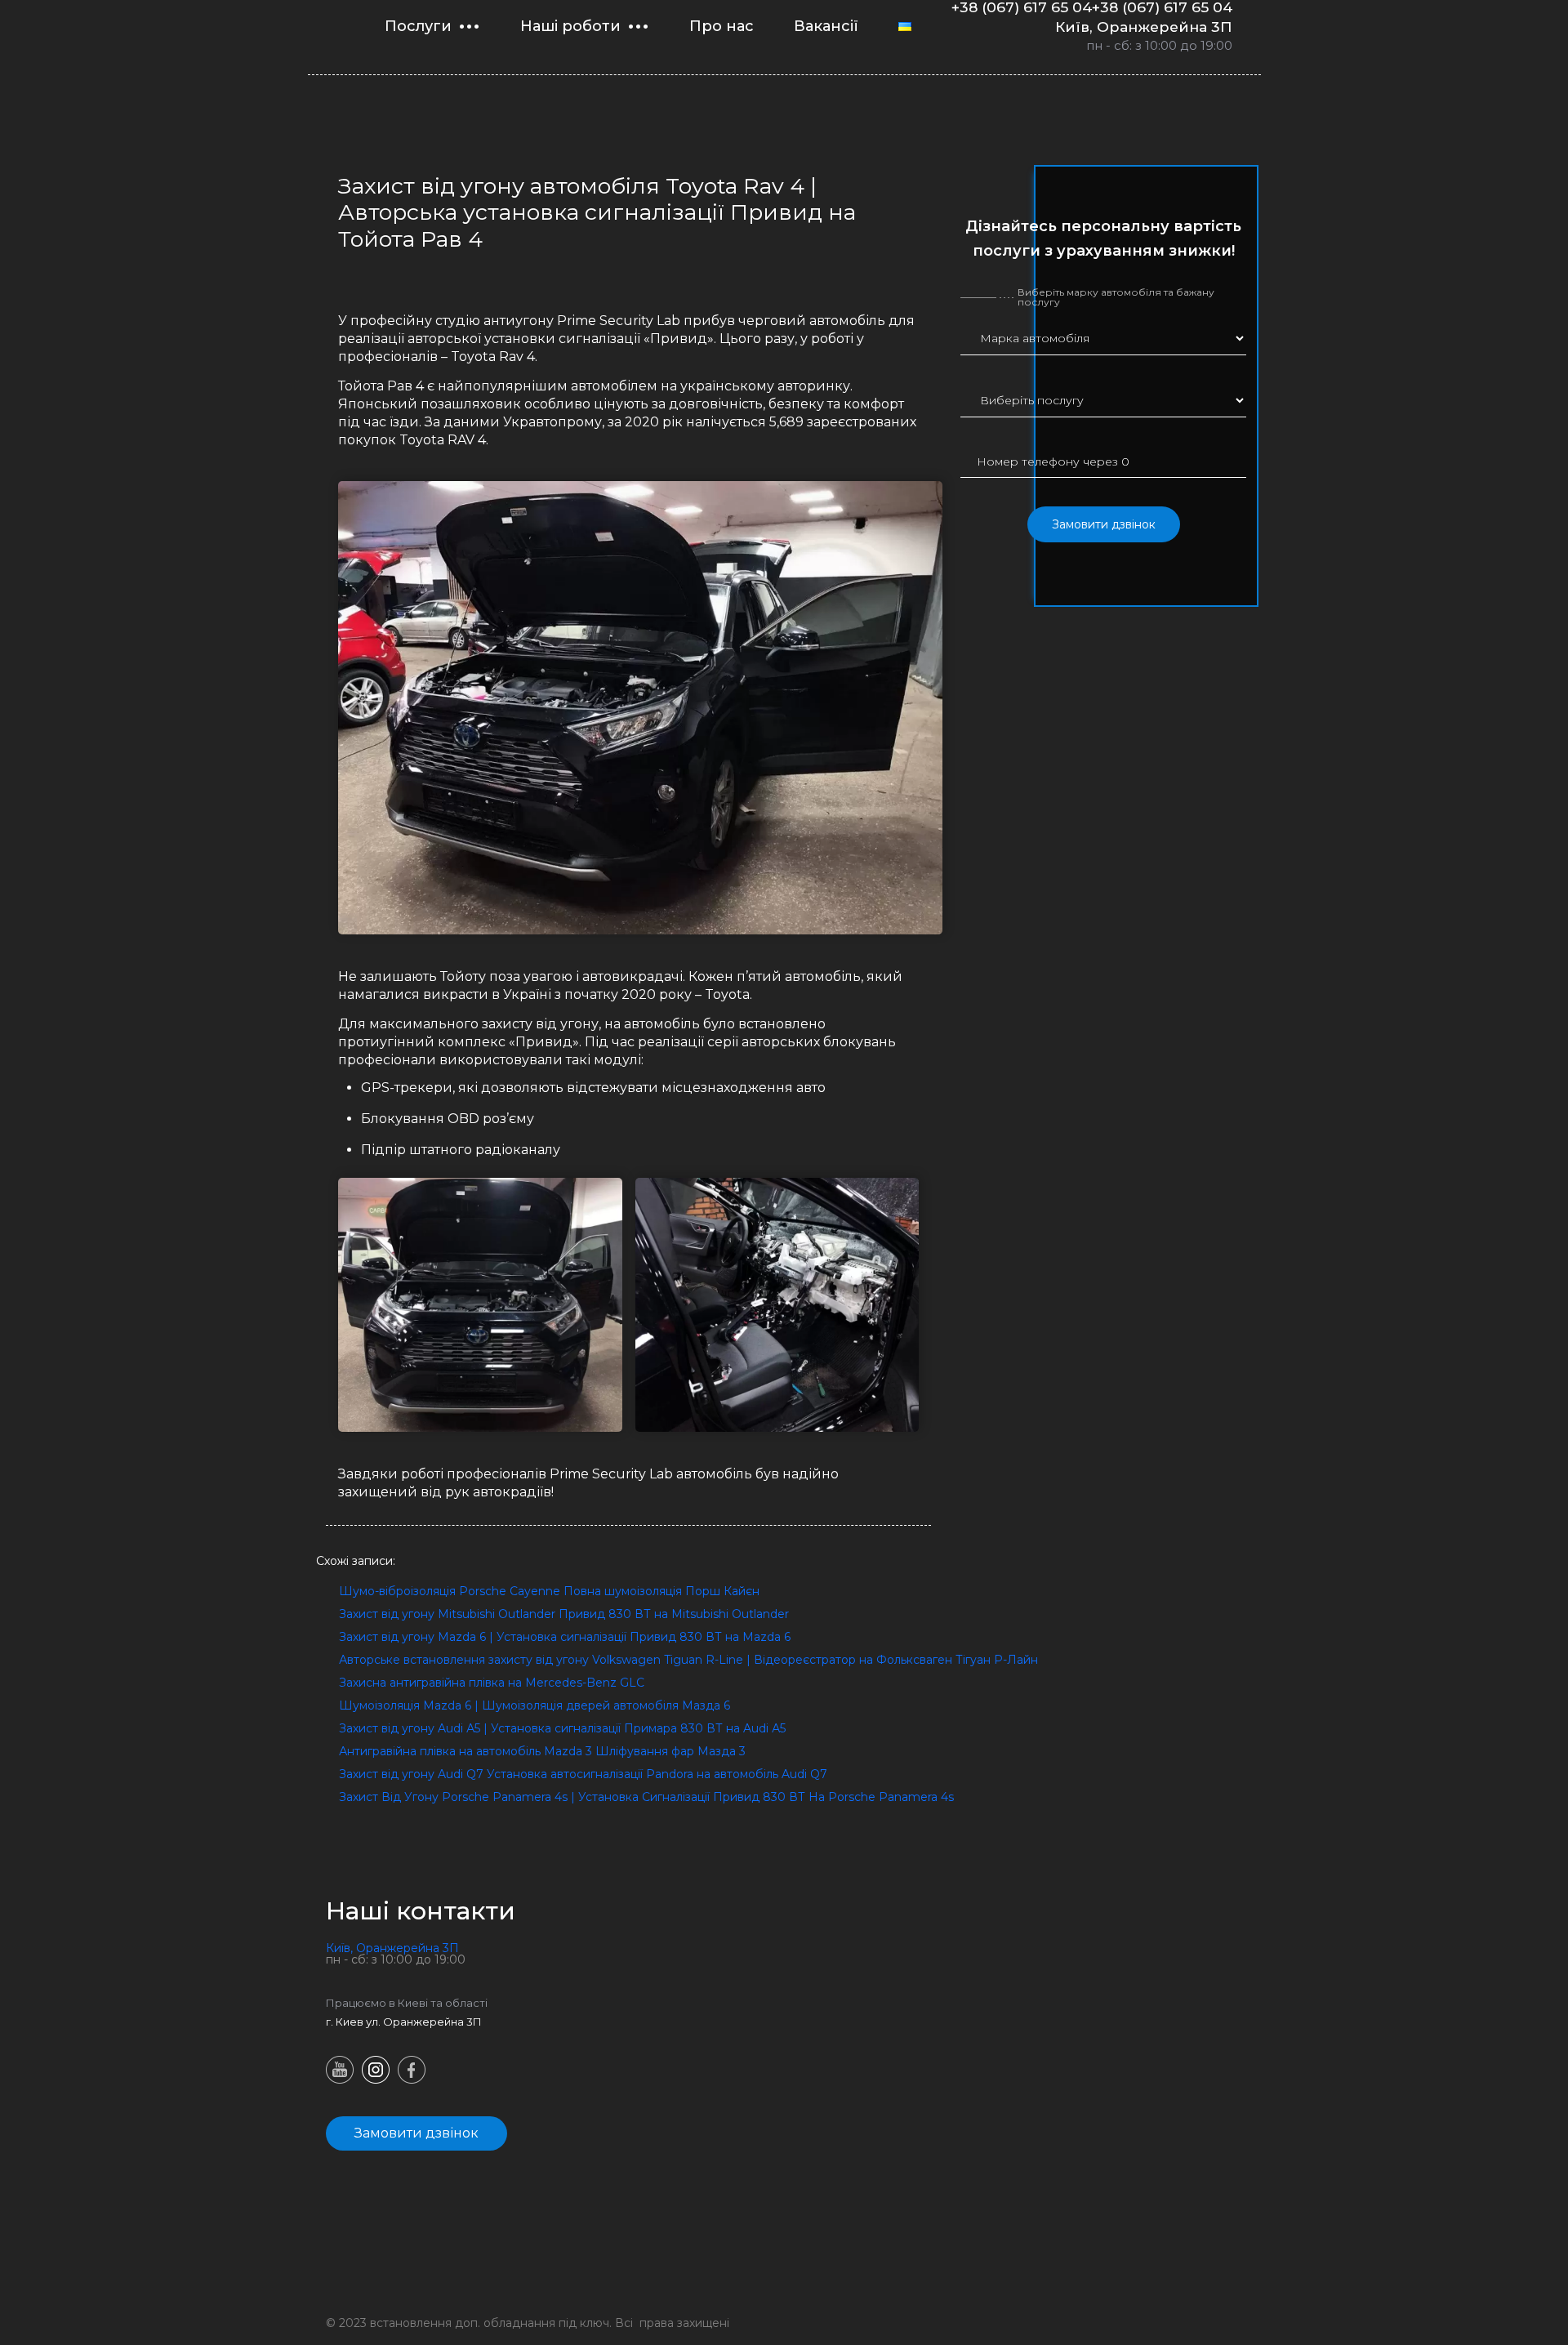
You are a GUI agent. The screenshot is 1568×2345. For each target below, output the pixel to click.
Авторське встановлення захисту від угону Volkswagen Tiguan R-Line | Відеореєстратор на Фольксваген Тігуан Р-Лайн (688, 1660)
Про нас (722, 26)
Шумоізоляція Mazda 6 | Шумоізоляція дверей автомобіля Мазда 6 (535, 1705)
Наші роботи (570, 26)
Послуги (418, 26)
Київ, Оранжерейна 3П (1144, 27)
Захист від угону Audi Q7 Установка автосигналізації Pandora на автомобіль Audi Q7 (583, 1774)
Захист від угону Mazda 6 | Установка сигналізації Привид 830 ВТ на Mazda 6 (565, 1637)
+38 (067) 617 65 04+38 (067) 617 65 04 (1092, 7)
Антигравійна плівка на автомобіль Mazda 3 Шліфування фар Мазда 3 (542, 1751)
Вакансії (826, 26)
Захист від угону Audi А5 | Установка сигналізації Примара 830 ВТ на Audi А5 (562, 1728)
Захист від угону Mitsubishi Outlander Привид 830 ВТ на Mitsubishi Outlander (564, 1614)
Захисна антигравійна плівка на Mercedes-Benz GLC (492, 1683)
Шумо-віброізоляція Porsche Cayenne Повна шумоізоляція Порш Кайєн (549, 1591)
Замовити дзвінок (1104, 524)
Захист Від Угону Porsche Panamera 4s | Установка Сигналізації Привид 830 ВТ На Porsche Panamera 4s (646, 1797)
